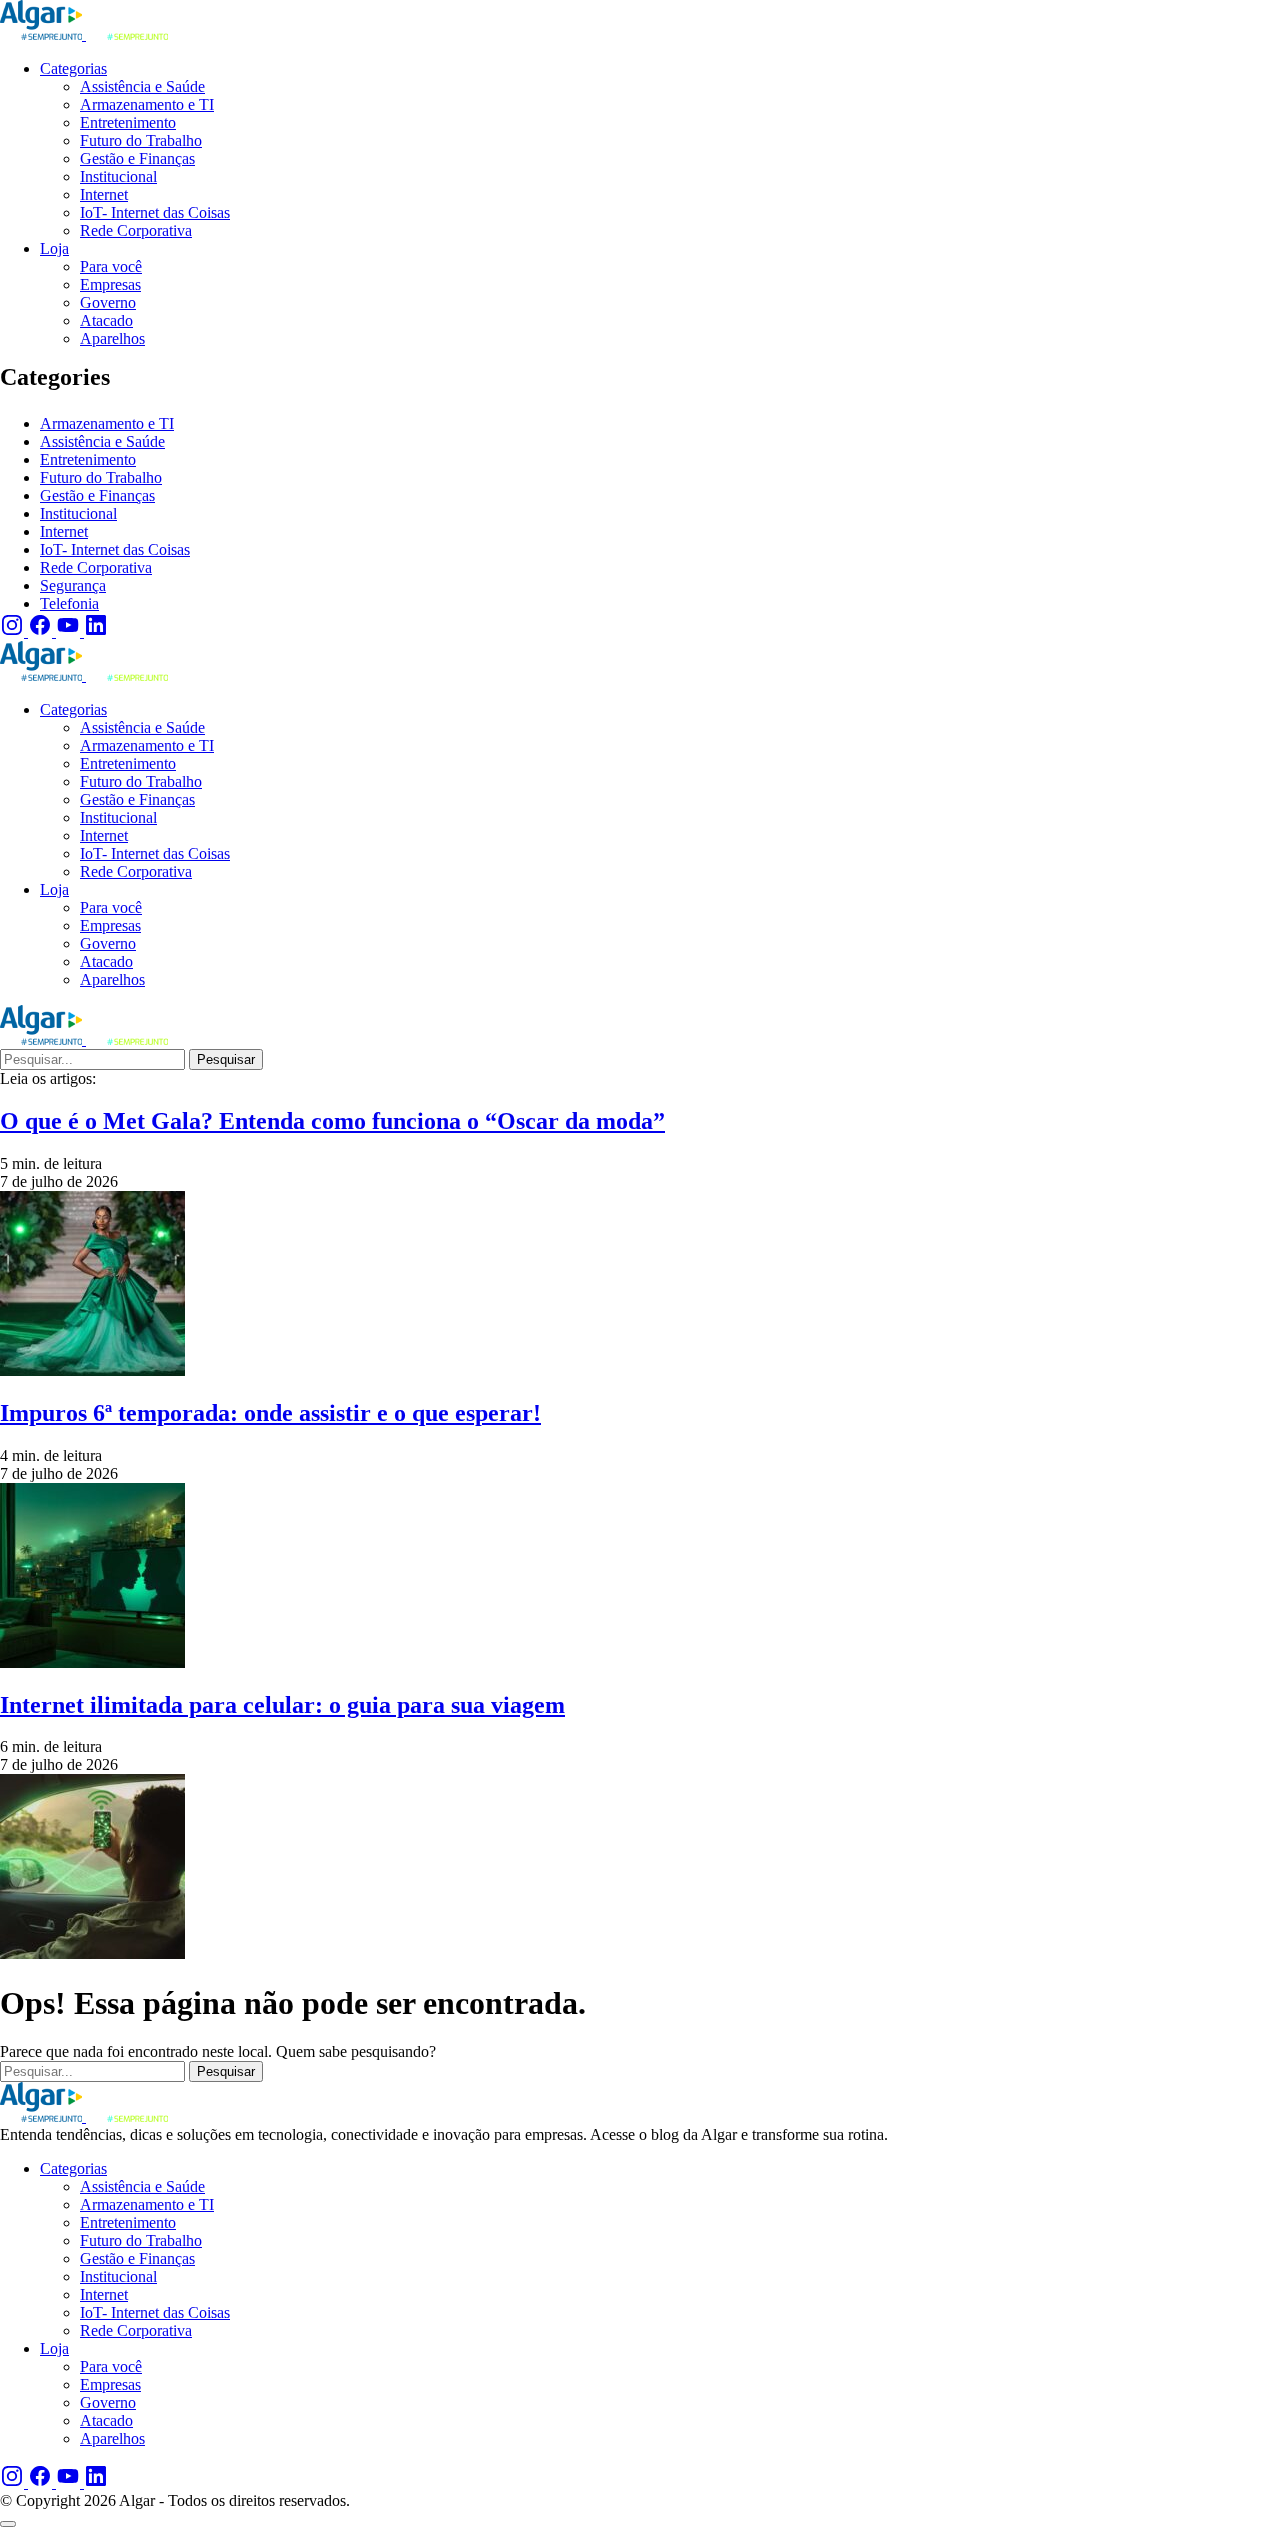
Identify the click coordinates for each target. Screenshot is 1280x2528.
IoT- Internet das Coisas (115, 549)
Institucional (78, 513)
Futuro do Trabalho (101, 477)
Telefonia (69, 603)
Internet (64, 531)
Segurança (73, 585)
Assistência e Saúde (102, 441)
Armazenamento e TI (107, 423)
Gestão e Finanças (97, 495)
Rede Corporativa (96, 567)
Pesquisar (226, 1059)
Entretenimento (88, 459)
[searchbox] (92, 1059)
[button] (8, 2524)
